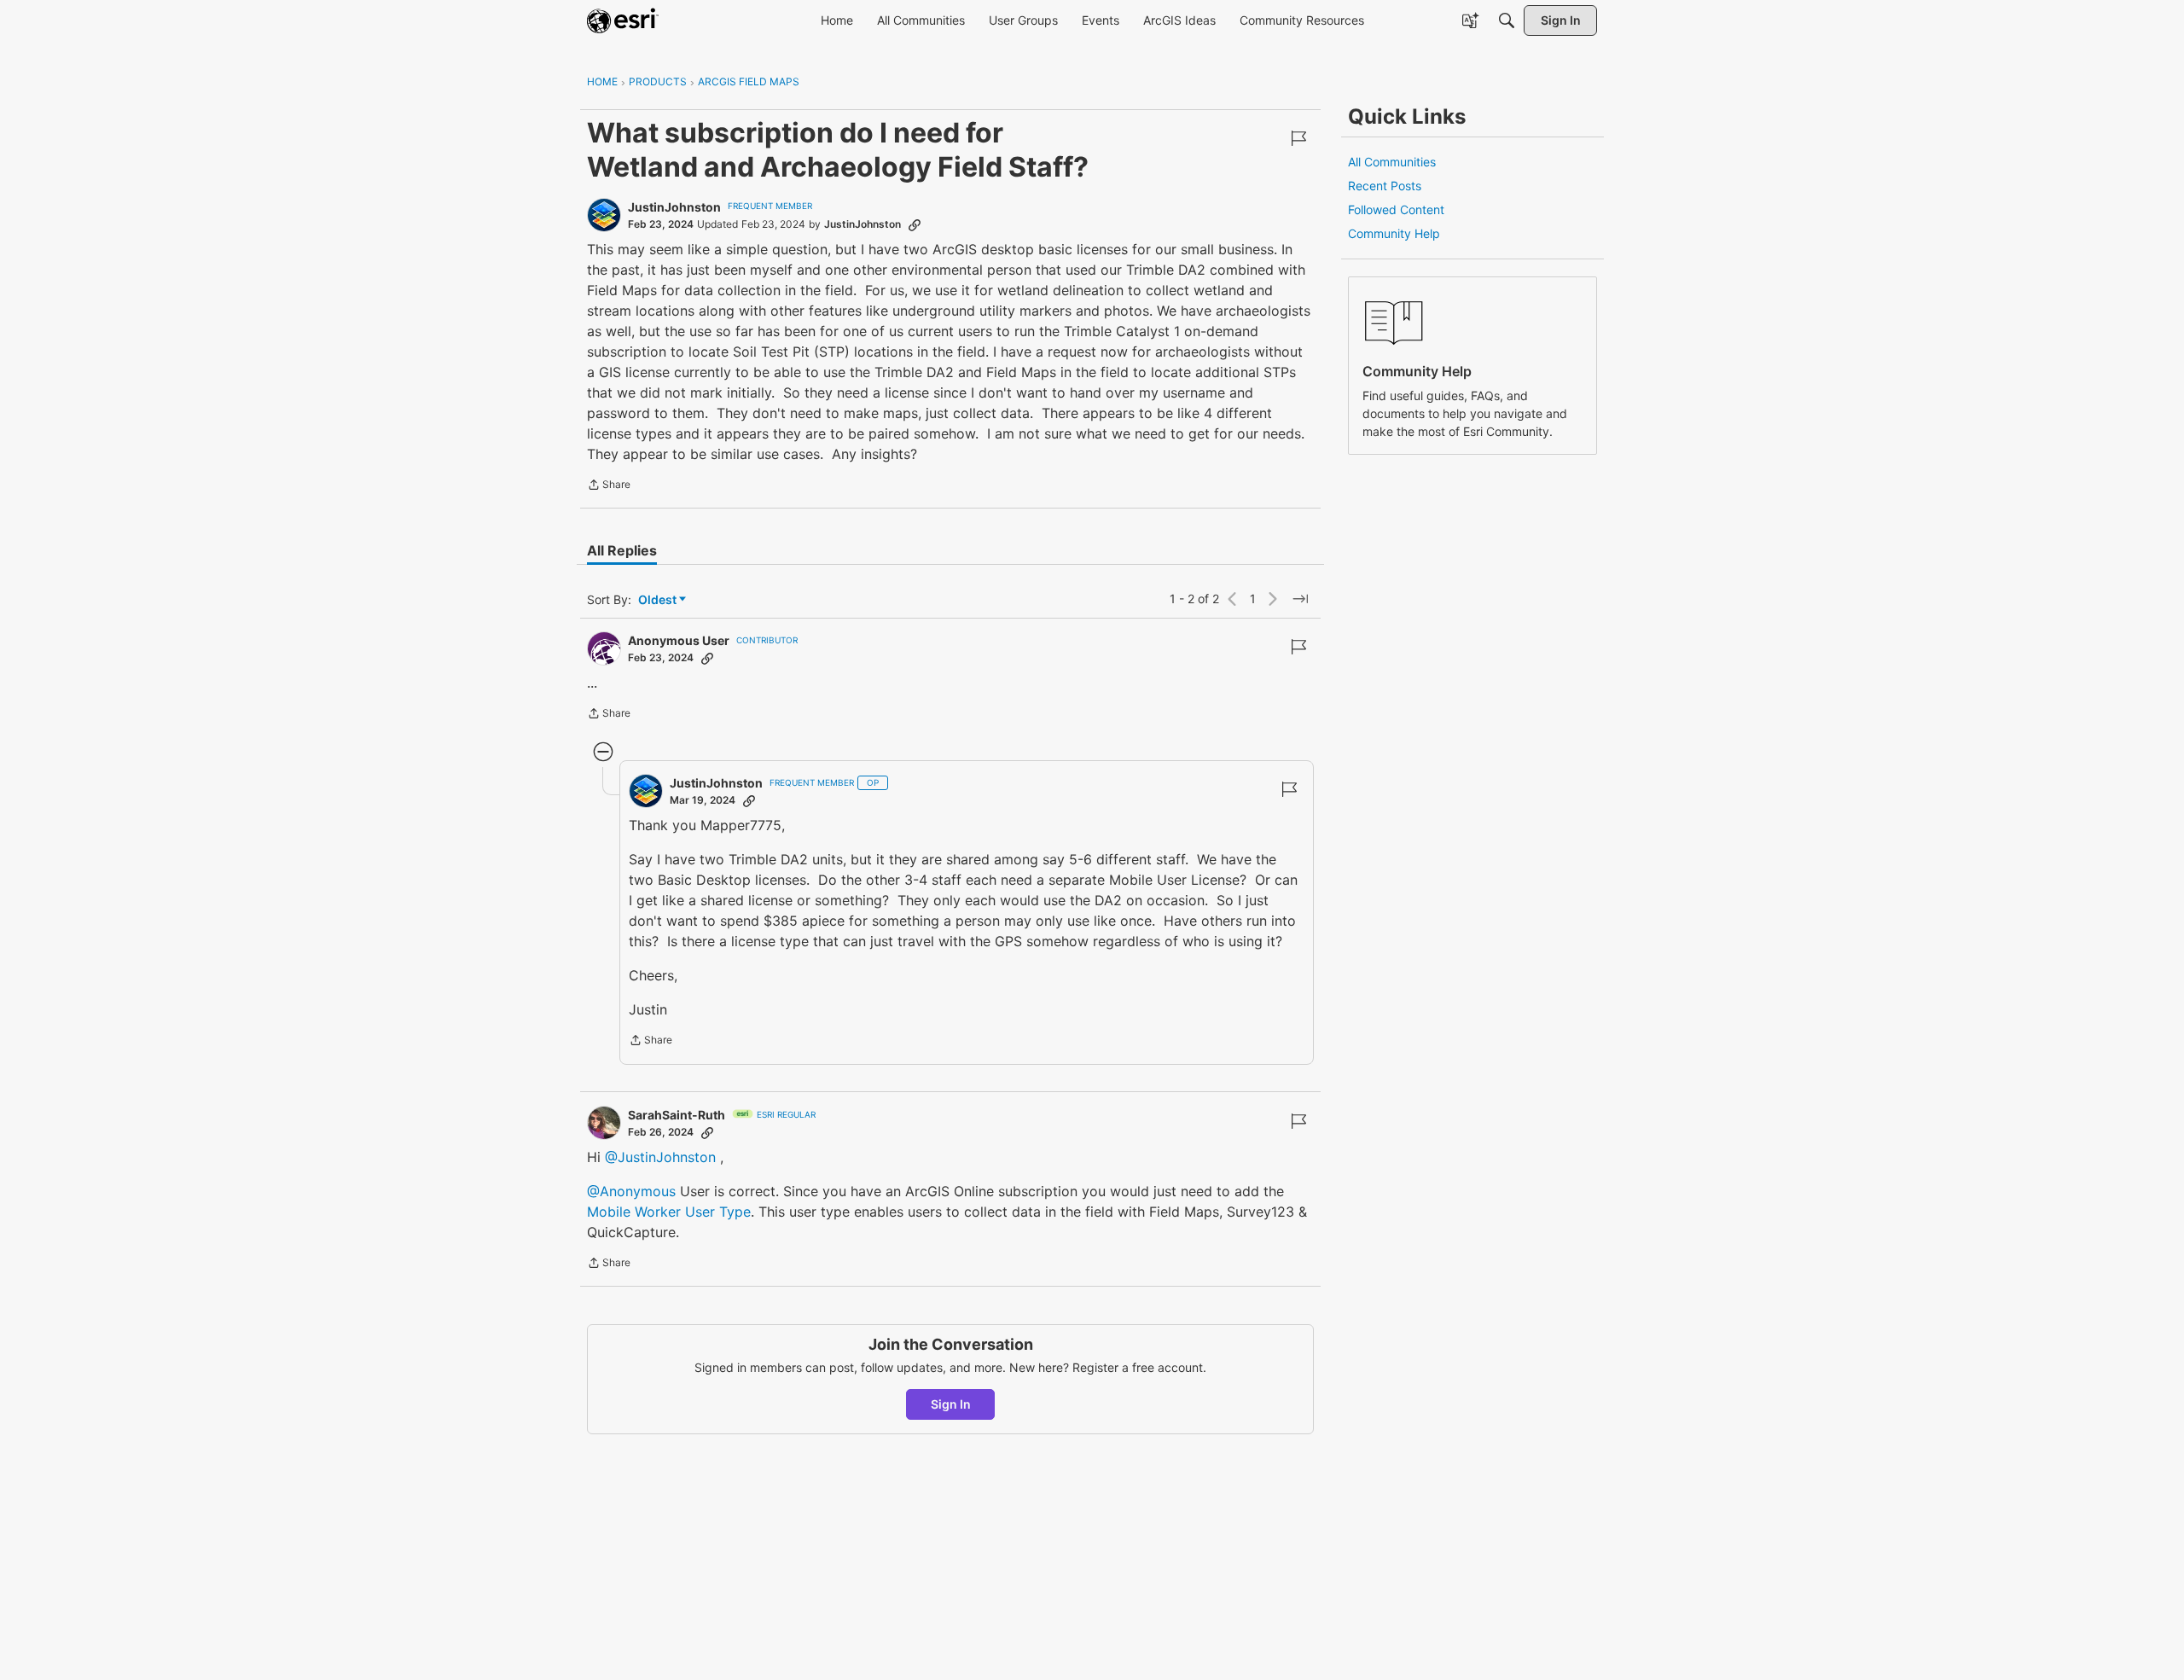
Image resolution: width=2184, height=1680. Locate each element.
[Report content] (1298, 138)
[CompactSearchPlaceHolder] (1507, 20)
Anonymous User (679, 640)
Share (609, 486)
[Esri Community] (623, 20)
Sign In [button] (951, 1404)
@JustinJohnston (660, 1157)
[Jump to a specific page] (1300, 599)
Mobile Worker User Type (669, 1212)
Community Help (1394, 233)
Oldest (659, 600)
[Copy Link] (915, 224)
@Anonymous (631, 1191)
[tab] (622, 550)
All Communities (1392, 162)
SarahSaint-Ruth (677, 1115)
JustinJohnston (674, 207)
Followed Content (1396, 209)
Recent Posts (1385, 186)
